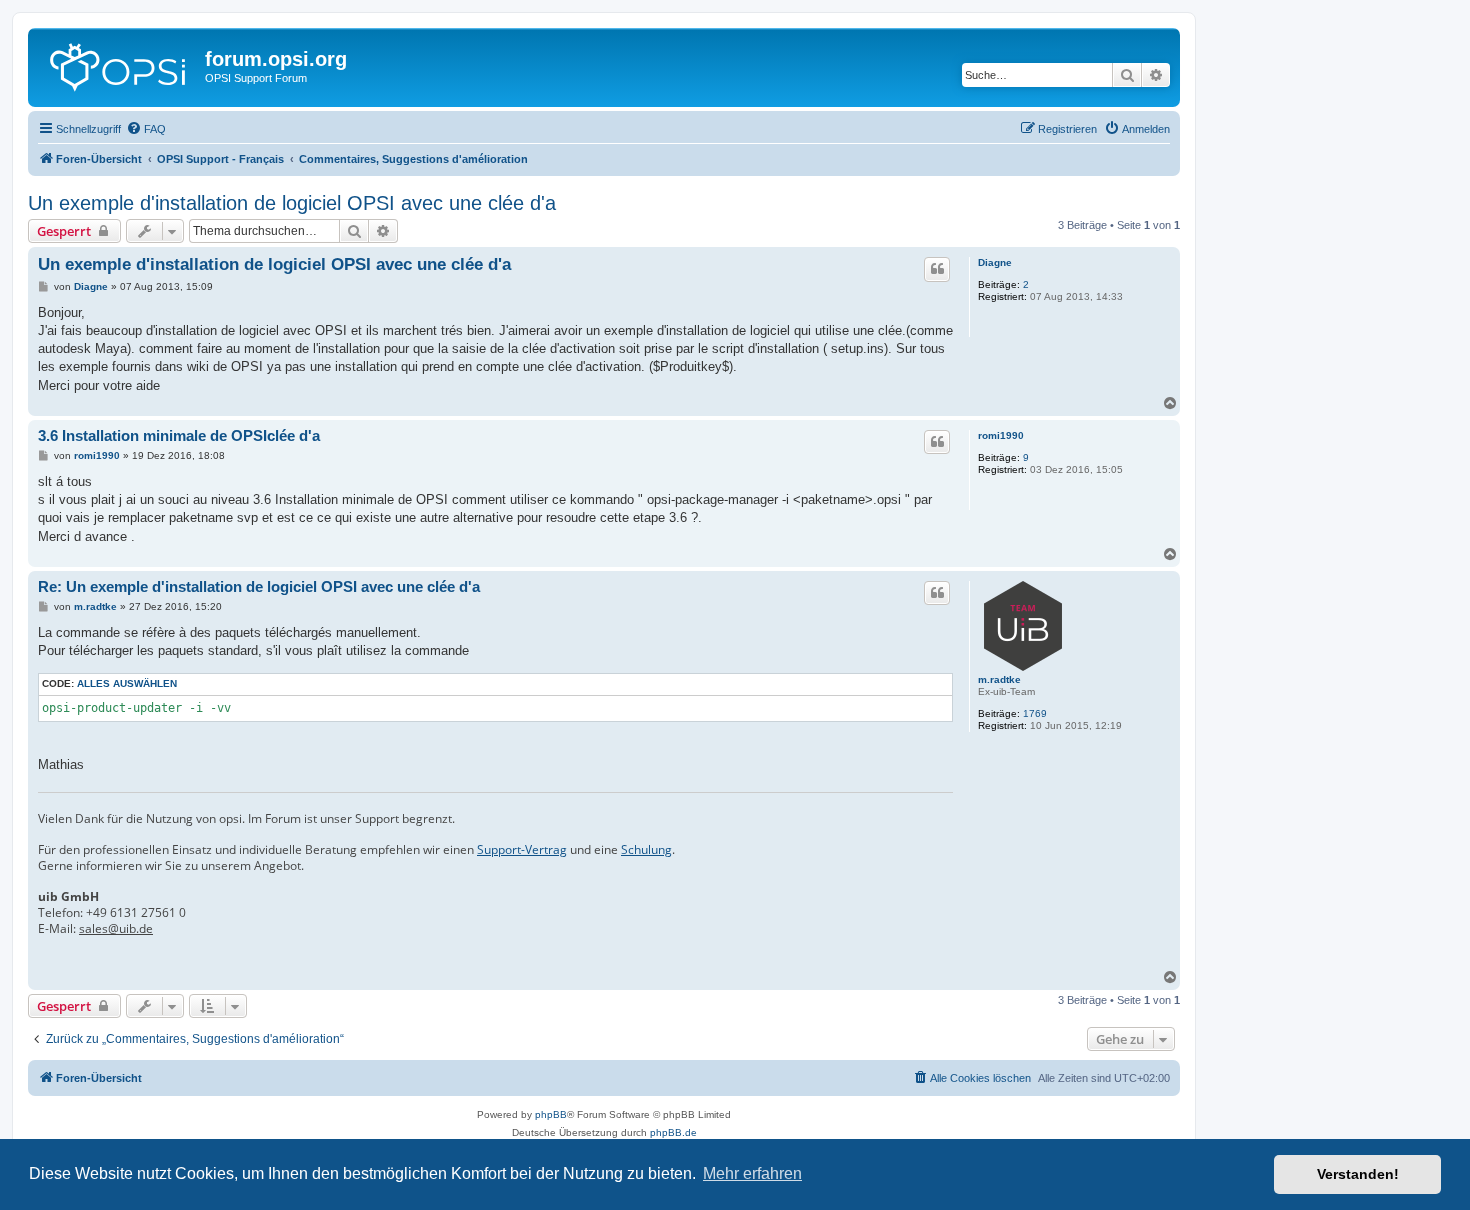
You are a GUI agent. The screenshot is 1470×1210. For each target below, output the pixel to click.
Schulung (646, 850)
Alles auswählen (127, 683)
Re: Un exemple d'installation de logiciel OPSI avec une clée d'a (259, 586)
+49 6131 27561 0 (136, 913)
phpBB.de (673, 1132)
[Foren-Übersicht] (119, 65)
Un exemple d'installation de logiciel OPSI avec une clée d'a (292, 203)
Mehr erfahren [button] (752, 1173)
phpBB (551, 1114)
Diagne (995, 262)
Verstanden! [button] (1358, 1174)
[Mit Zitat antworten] (937, 269)
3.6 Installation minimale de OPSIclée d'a (179, 435)
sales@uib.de (116, 929)
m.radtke (999, 679)
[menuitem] (146, 129)
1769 (1035, 713)
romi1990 (1001, 435)
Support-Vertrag (522, 850)
